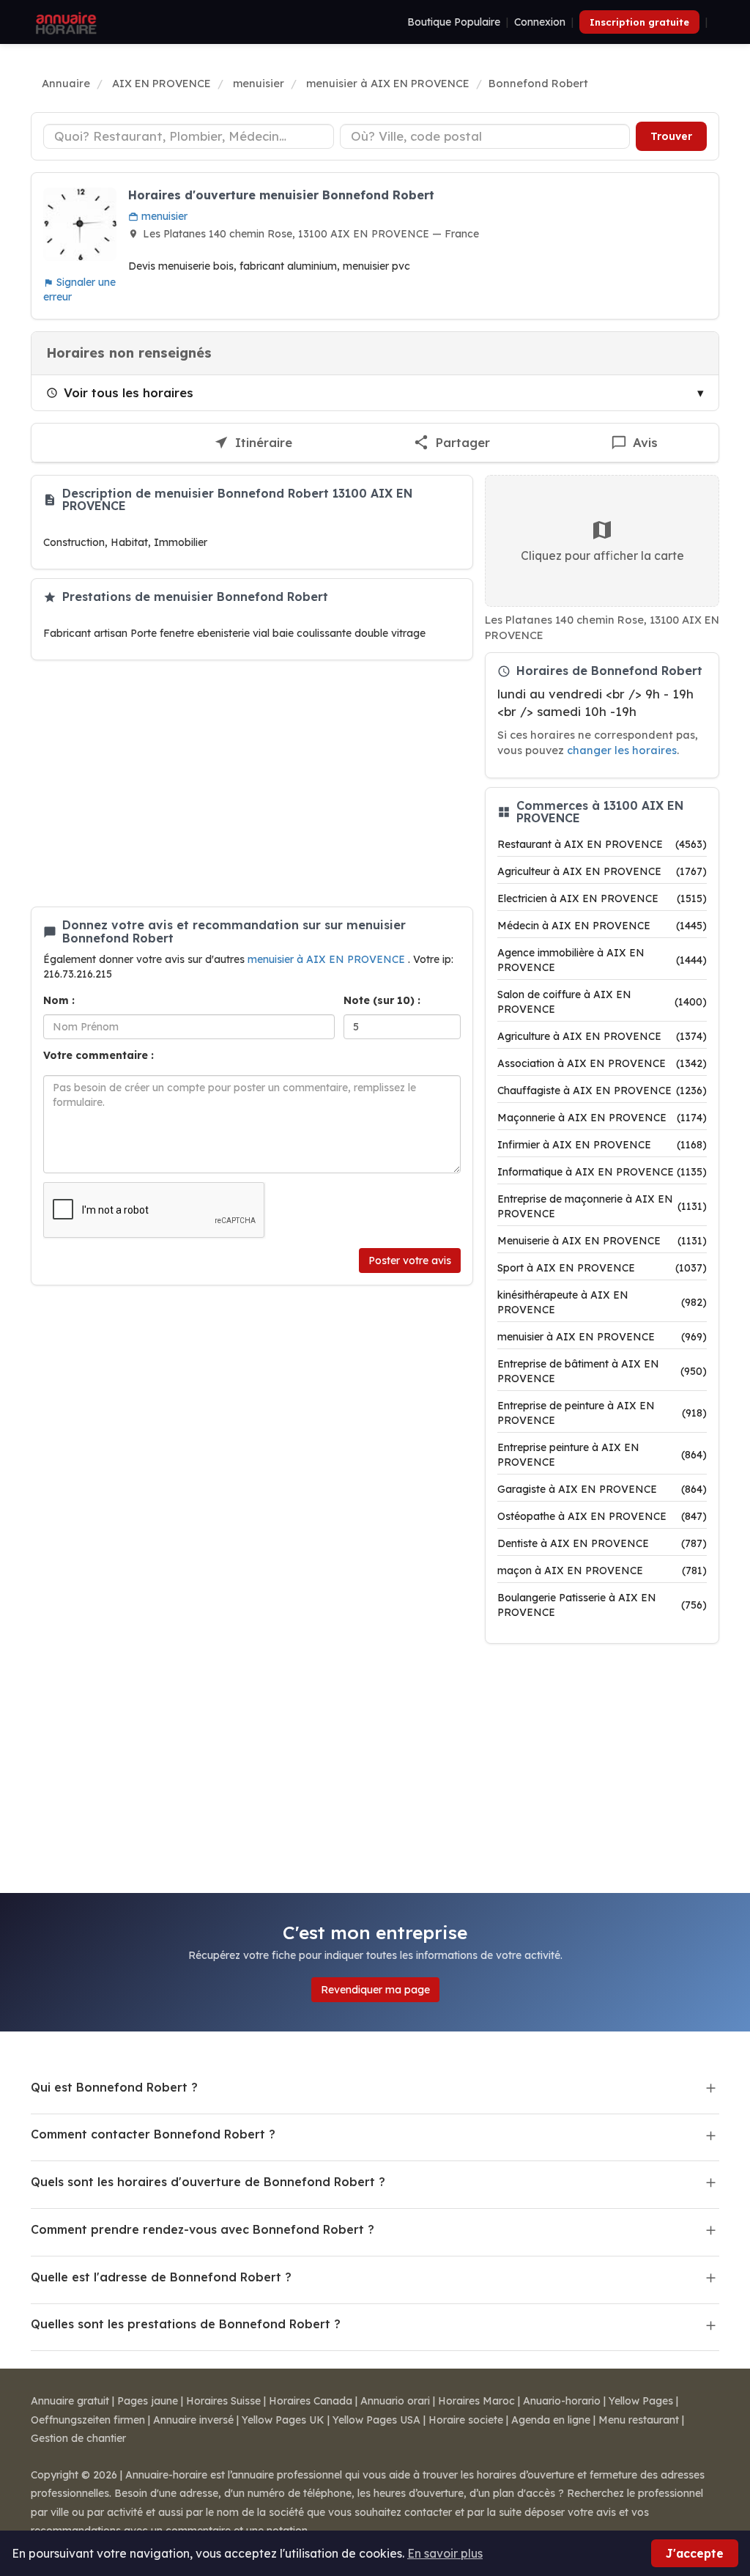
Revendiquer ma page (375, 1990)
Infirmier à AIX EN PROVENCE (602, 1145)
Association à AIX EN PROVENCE (602, 1063)
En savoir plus (445, 2553)
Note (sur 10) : (382, 1000)
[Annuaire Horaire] (64, 22)
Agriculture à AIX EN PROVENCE (602, 1036)
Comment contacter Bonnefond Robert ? (153, 2134)
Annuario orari (395, 2401)
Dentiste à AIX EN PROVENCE (602, 1543)
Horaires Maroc (476, 2401)
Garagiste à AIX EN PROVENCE (602, 1489)
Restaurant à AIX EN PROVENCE (602, 844)
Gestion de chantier (78, 2438)
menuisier (163, 216)
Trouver (671, 136)
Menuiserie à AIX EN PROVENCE (602, 1241)
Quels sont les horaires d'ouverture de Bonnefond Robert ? (208, 2182)
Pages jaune (148, 2401)
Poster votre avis (410, 1261)
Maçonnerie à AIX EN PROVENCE (602, 1118)
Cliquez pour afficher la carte (602, 556)
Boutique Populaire (454, 22)
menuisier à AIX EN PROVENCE (328, 959)
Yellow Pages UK (283, 2420)
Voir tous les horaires (129, 392)
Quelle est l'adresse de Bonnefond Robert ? (161, 2277)
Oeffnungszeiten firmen (88, 2420)
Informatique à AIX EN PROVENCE (602, 1172)
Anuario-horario (562, 2401)
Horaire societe (466, 2420)
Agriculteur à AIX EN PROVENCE (602, 871)
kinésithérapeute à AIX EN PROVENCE (602, 1302)
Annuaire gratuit (70, 2401)
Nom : (59, 1000)
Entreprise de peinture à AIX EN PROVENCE (602, 1413)
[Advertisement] (252, 783)
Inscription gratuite (639, 22)
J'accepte (695, 2553)
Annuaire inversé (193, 2420)
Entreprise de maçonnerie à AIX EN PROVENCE (602, 1206)
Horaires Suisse (223, 2401)
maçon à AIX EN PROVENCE (602, 1571)
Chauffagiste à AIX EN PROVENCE (602, 1090)
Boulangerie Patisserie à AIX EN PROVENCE (602, 1605)
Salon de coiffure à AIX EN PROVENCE (602, 1002)
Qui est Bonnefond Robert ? (114, 2087)
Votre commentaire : (99, 1055)
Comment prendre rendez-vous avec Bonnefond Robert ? (203, 2229)
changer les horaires (622, 750)
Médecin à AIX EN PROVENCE (602, 926)
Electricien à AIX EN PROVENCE (602, 898)
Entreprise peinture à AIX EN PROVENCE (602, 1455)
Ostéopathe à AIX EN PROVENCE (602, 1516)
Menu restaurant (639, 2420)
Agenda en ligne (551, 2420)
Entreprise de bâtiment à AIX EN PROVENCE (602, 1371)
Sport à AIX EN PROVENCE (602, 1268)
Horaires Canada (311, 2401)
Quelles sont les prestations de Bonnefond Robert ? (186, 2324)
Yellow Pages (641, 2401)
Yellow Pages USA (376, 2420)
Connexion (540, 22)
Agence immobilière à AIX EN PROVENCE (602, 960)
